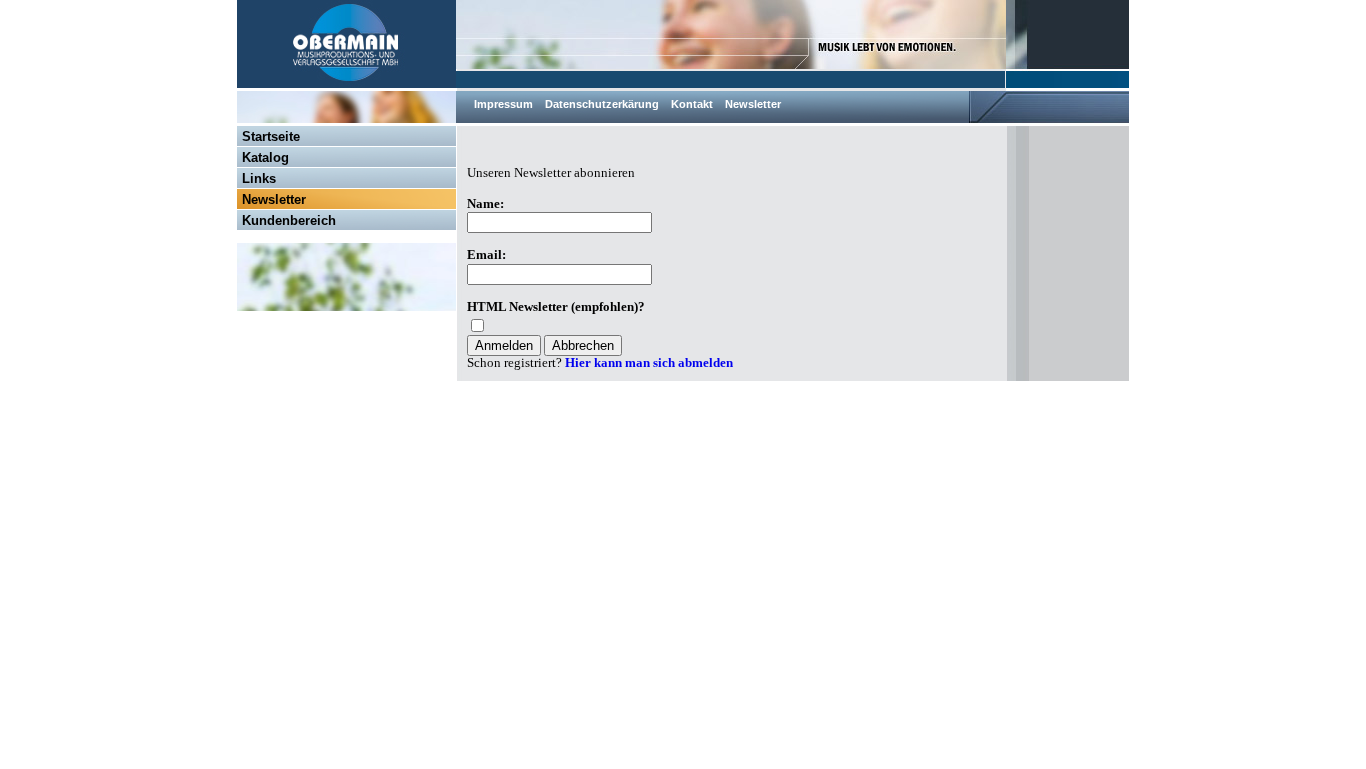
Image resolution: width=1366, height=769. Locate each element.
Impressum (503, 104)
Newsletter (753, 104)
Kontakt (692, 104)
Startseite (271, 136)
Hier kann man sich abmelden (649, 363)
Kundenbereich (289, 220)
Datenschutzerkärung (602, 104)
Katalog (265, 157)
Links (259, 178)
